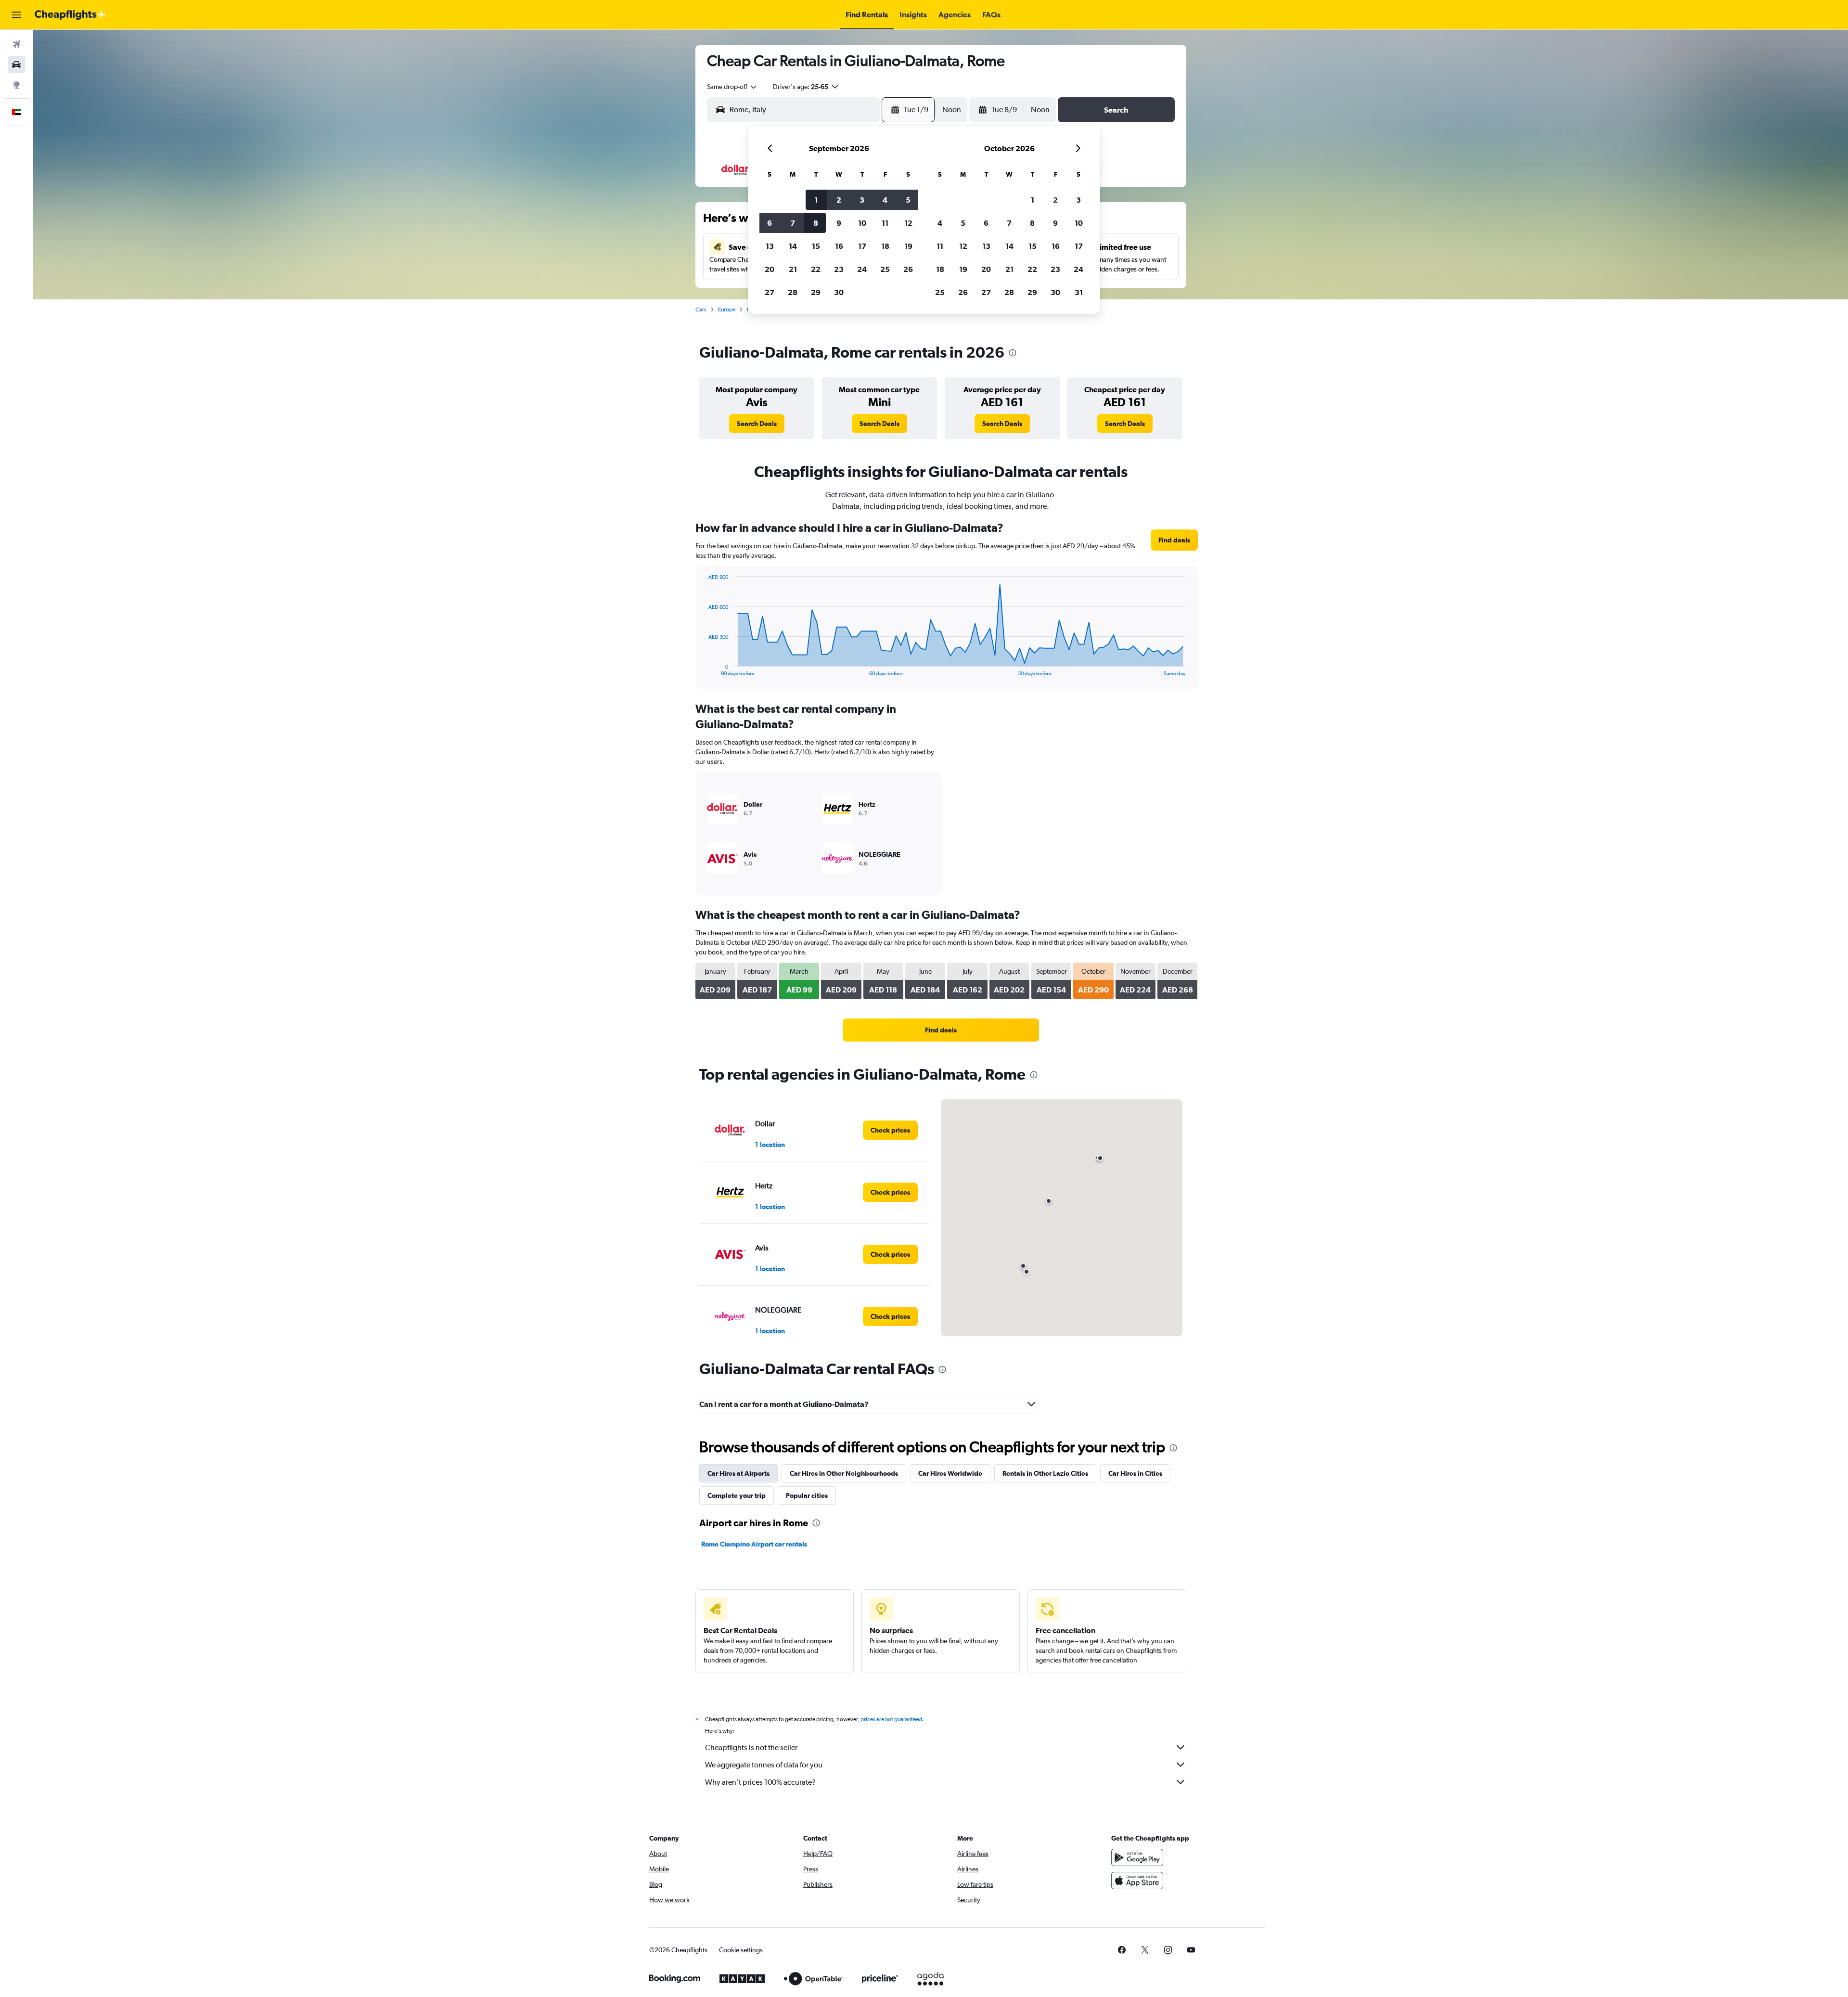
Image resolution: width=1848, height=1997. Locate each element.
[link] (757, 424)
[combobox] (732, 87)
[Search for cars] (16, 64)
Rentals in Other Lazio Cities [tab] (1045, 1473)
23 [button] (839, 269)
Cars (701, 309)
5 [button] (908, 200)
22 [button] (816, 269)
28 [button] (793, 292)
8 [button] (816, 223)
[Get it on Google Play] (1137, 1857)
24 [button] (862, 269)
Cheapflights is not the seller (751, 1747)
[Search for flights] (16, 44)
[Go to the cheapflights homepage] (70, 15)
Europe (727, 309)
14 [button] (793, 246)
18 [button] (885, 246)
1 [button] (816, 200)
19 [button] (908, 246)
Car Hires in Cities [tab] (1135, 1473)
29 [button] (816, 292)
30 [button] (839, 292)
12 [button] (908, 223)
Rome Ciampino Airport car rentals (754, 1544)
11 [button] (885, 223)
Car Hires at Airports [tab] (738, 1473)
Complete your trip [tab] (737, 1495)
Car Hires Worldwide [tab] (950, 1473)
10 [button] (862, 223)
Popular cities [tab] (807, 1495)
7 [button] (793, 223)
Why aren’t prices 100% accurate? (760, 1782)
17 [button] (862, 246)
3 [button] (862, 200)
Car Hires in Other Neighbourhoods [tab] (844, 1473)
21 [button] (793, 269)
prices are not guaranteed (891, 1719)
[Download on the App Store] (1137, 1881)
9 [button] (839, 223)
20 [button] (770, 269)
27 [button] (770, 292)
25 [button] (885, 269)
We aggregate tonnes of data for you (764, 1765)
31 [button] (1079, 292)
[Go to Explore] (16, 85)
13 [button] (770, 246)
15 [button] (816, 246)
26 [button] (908, 269)
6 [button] (770, 223)
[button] (16, 15)
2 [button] (839, 200)
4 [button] (885, 200)
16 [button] (839, 246)
